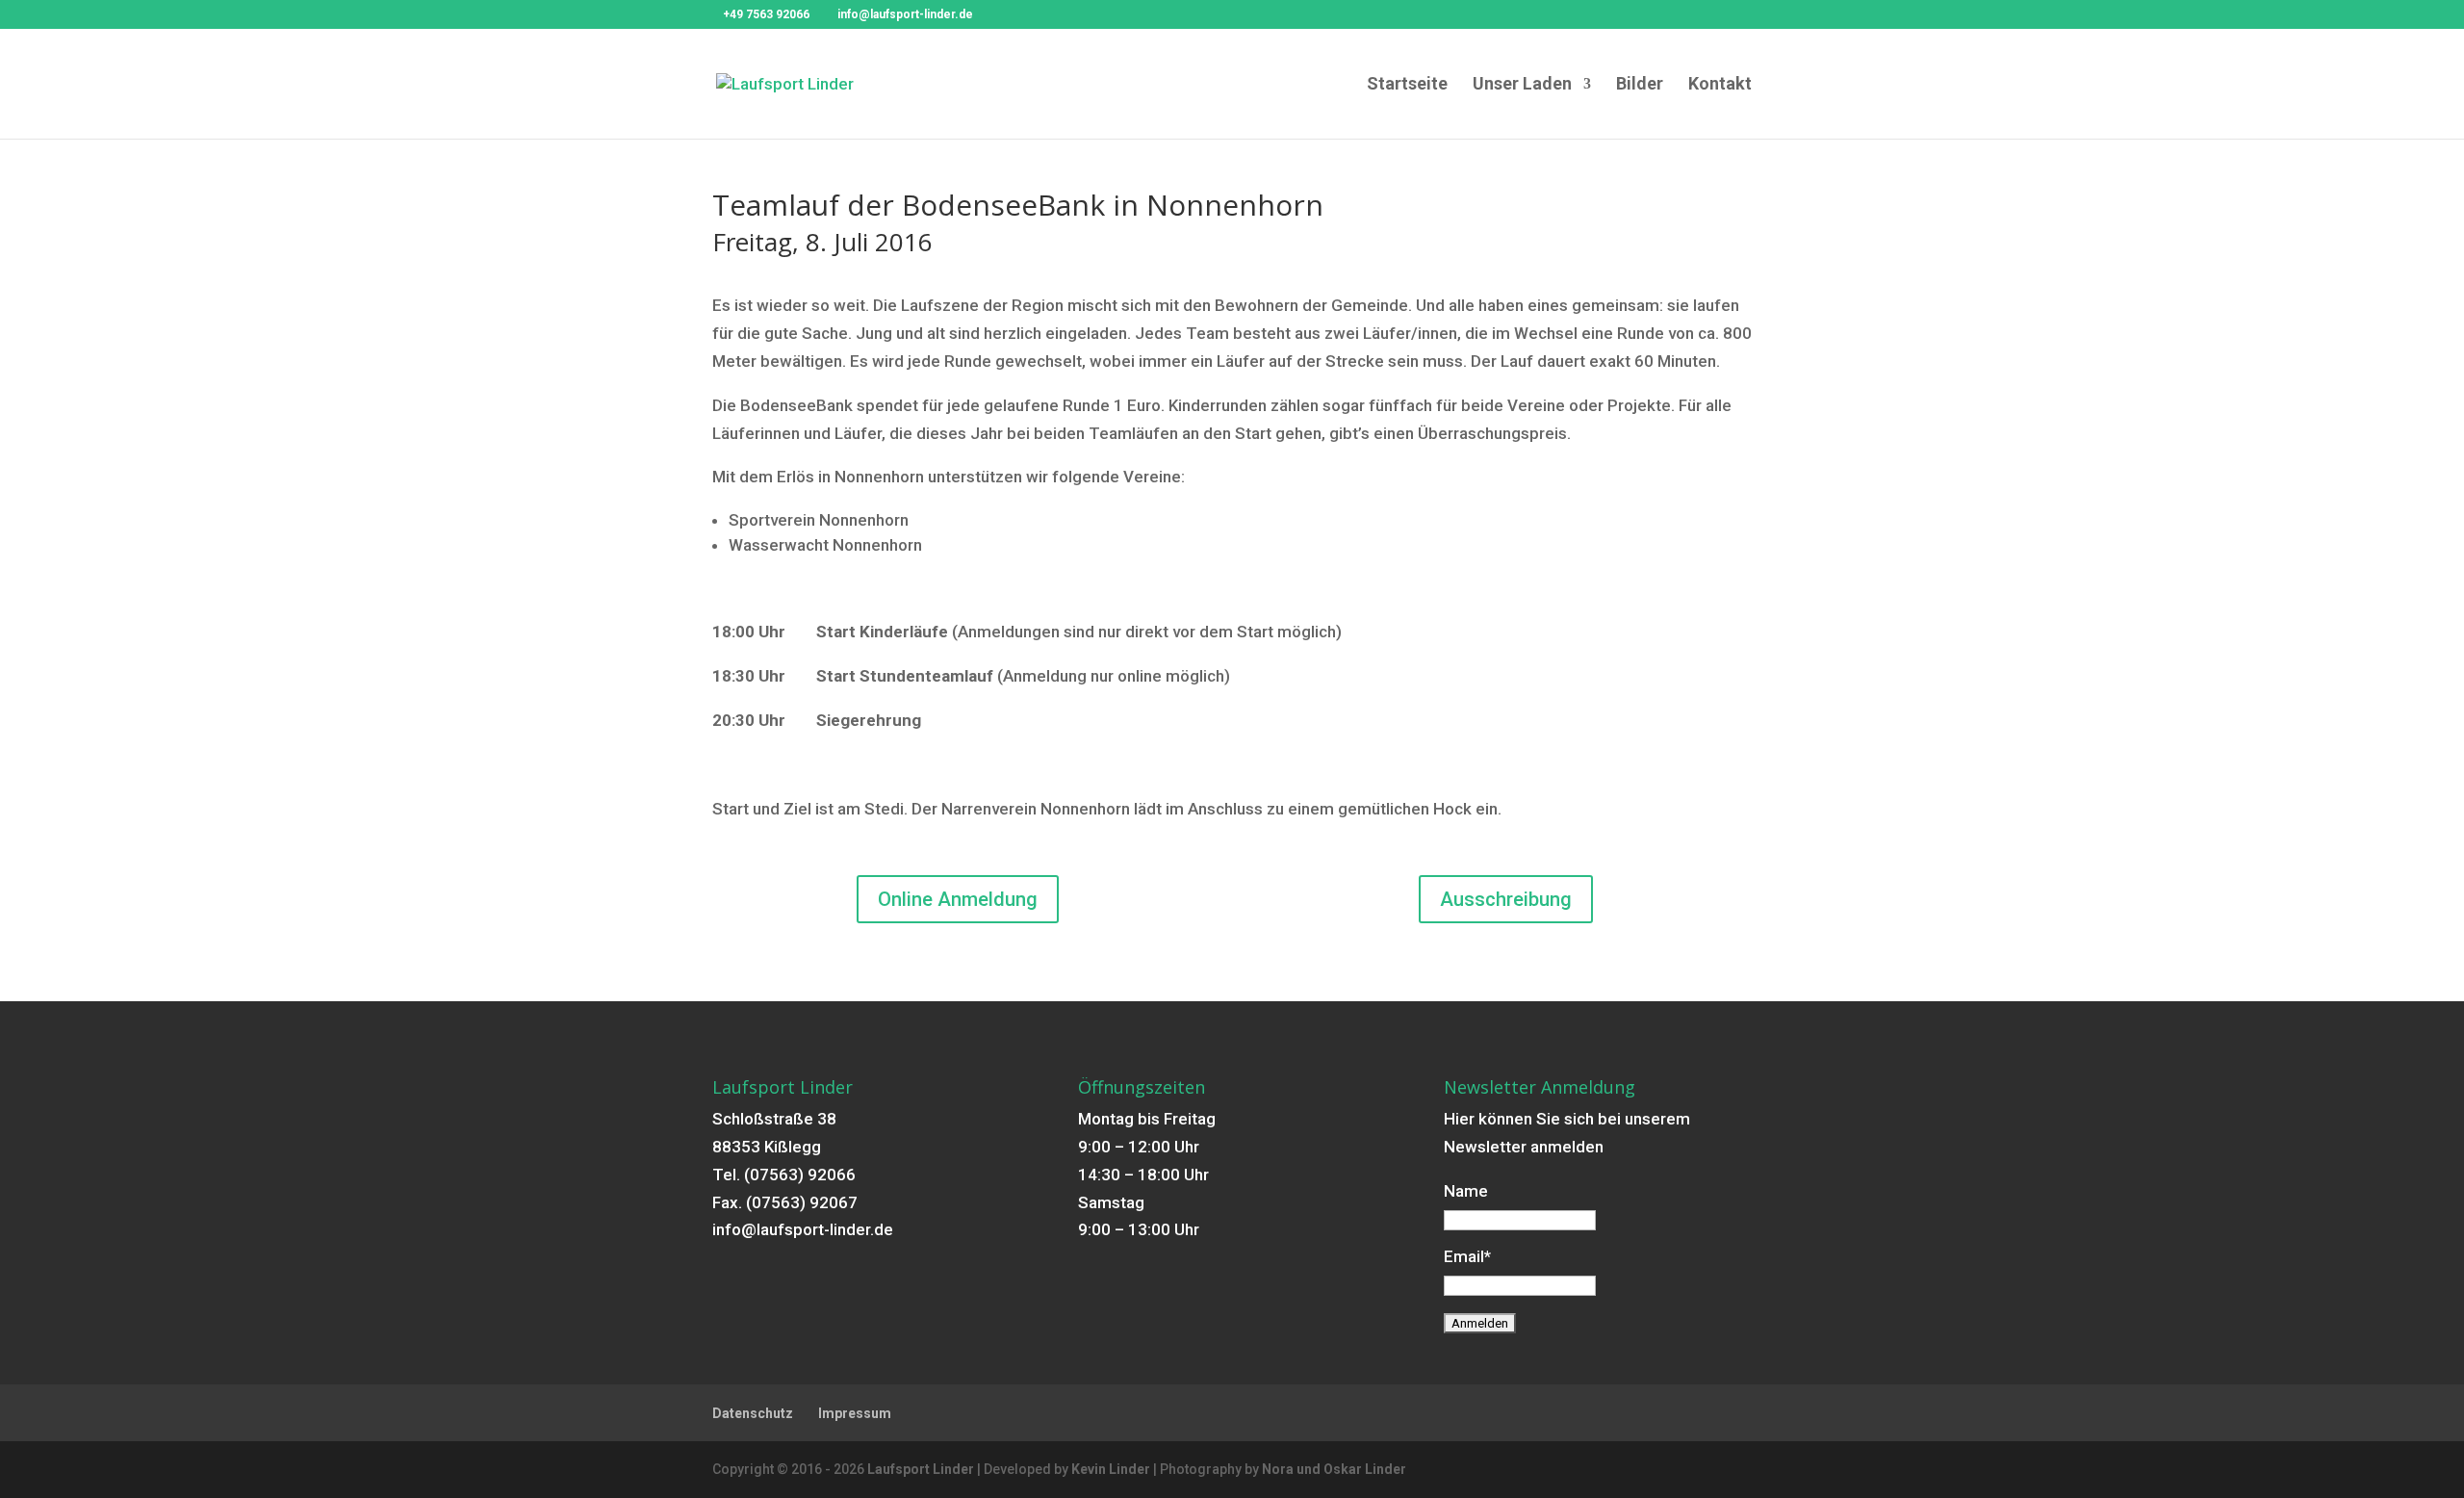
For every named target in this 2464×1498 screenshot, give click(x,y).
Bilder (1640, 85)
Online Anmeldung (958, 899)
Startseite (1407, 85)
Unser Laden (1522, 85)
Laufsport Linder (921, 1469)
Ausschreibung (1506, 899)
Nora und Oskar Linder (1334, 1469)
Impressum (855, 1413)
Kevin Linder (1111, 1469)
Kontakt (1720, 85)
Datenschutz (753, 1413)
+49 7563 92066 (766, 14)
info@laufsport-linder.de (803, 1229)
